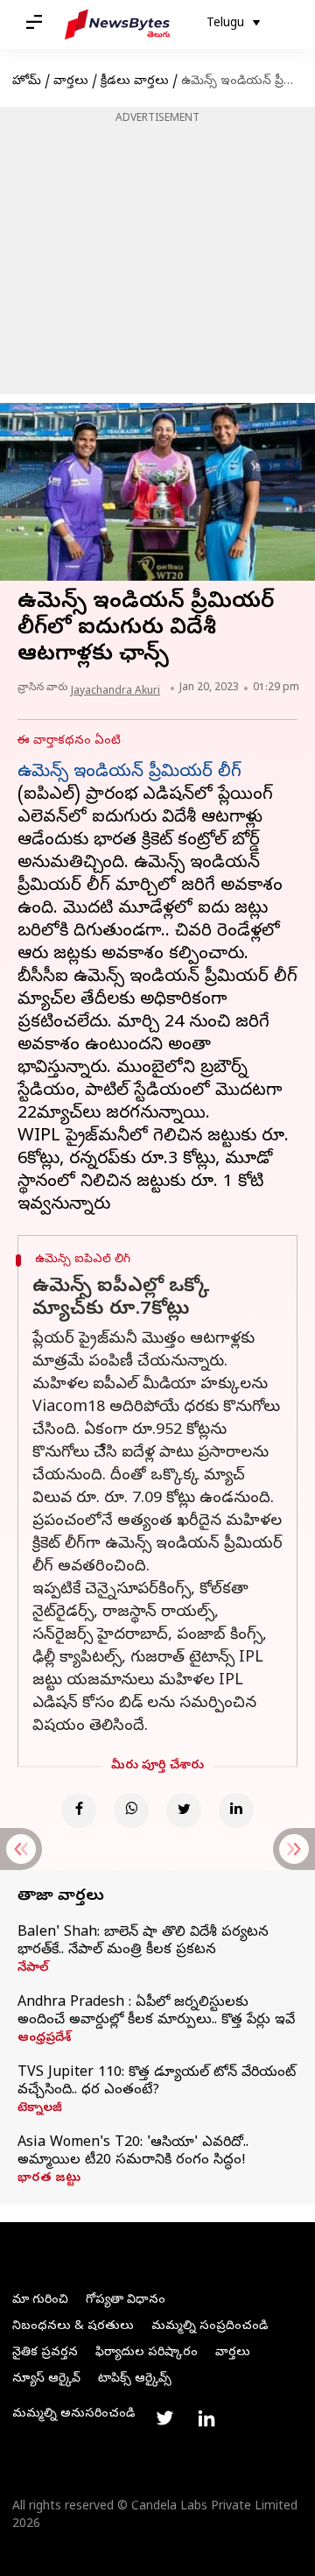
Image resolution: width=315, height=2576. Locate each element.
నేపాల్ (33, 1969)
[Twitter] (184, 1810)
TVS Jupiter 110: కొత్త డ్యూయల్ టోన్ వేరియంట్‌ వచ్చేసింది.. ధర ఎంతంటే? (157, 2082)
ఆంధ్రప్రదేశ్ (44, 2039)
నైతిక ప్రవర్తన (45, 2353)
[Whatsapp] (131, 1810)
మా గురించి (40, 2301)
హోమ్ (27, 82)
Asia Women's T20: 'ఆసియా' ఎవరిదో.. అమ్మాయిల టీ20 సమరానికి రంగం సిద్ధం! (133, 2152)
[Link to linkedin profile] (206, 2418)
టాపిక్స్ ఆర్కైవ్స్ (135, 2379)
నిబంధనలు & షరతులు (73, 2327)
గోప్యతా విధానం (126, 2301)
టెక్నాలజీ (40, 2109)
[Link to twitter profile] (164, 2418)
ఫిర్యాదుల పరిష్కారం (147, 2353)
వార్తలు (71, 82)
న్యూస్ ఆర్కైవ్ (46, 2379)
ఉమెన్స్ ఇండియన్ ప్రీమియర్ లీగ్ (129, 773)
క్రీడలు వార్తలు (135, 82)
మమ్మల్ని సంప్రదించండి (210, 2327)
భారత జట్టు (49, 2179)
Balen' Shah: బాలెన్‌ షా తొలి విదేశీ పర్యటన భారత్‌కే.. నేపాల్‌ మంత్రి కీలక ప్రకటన (143, 1942)
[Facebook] (79, 1810)
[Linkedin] (236, 1810)
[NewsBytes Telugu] (117, 25)
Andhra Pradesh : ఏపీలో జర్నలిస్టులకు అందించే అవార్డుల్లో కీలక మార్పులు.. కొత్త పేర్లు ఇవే (156, 2012)
